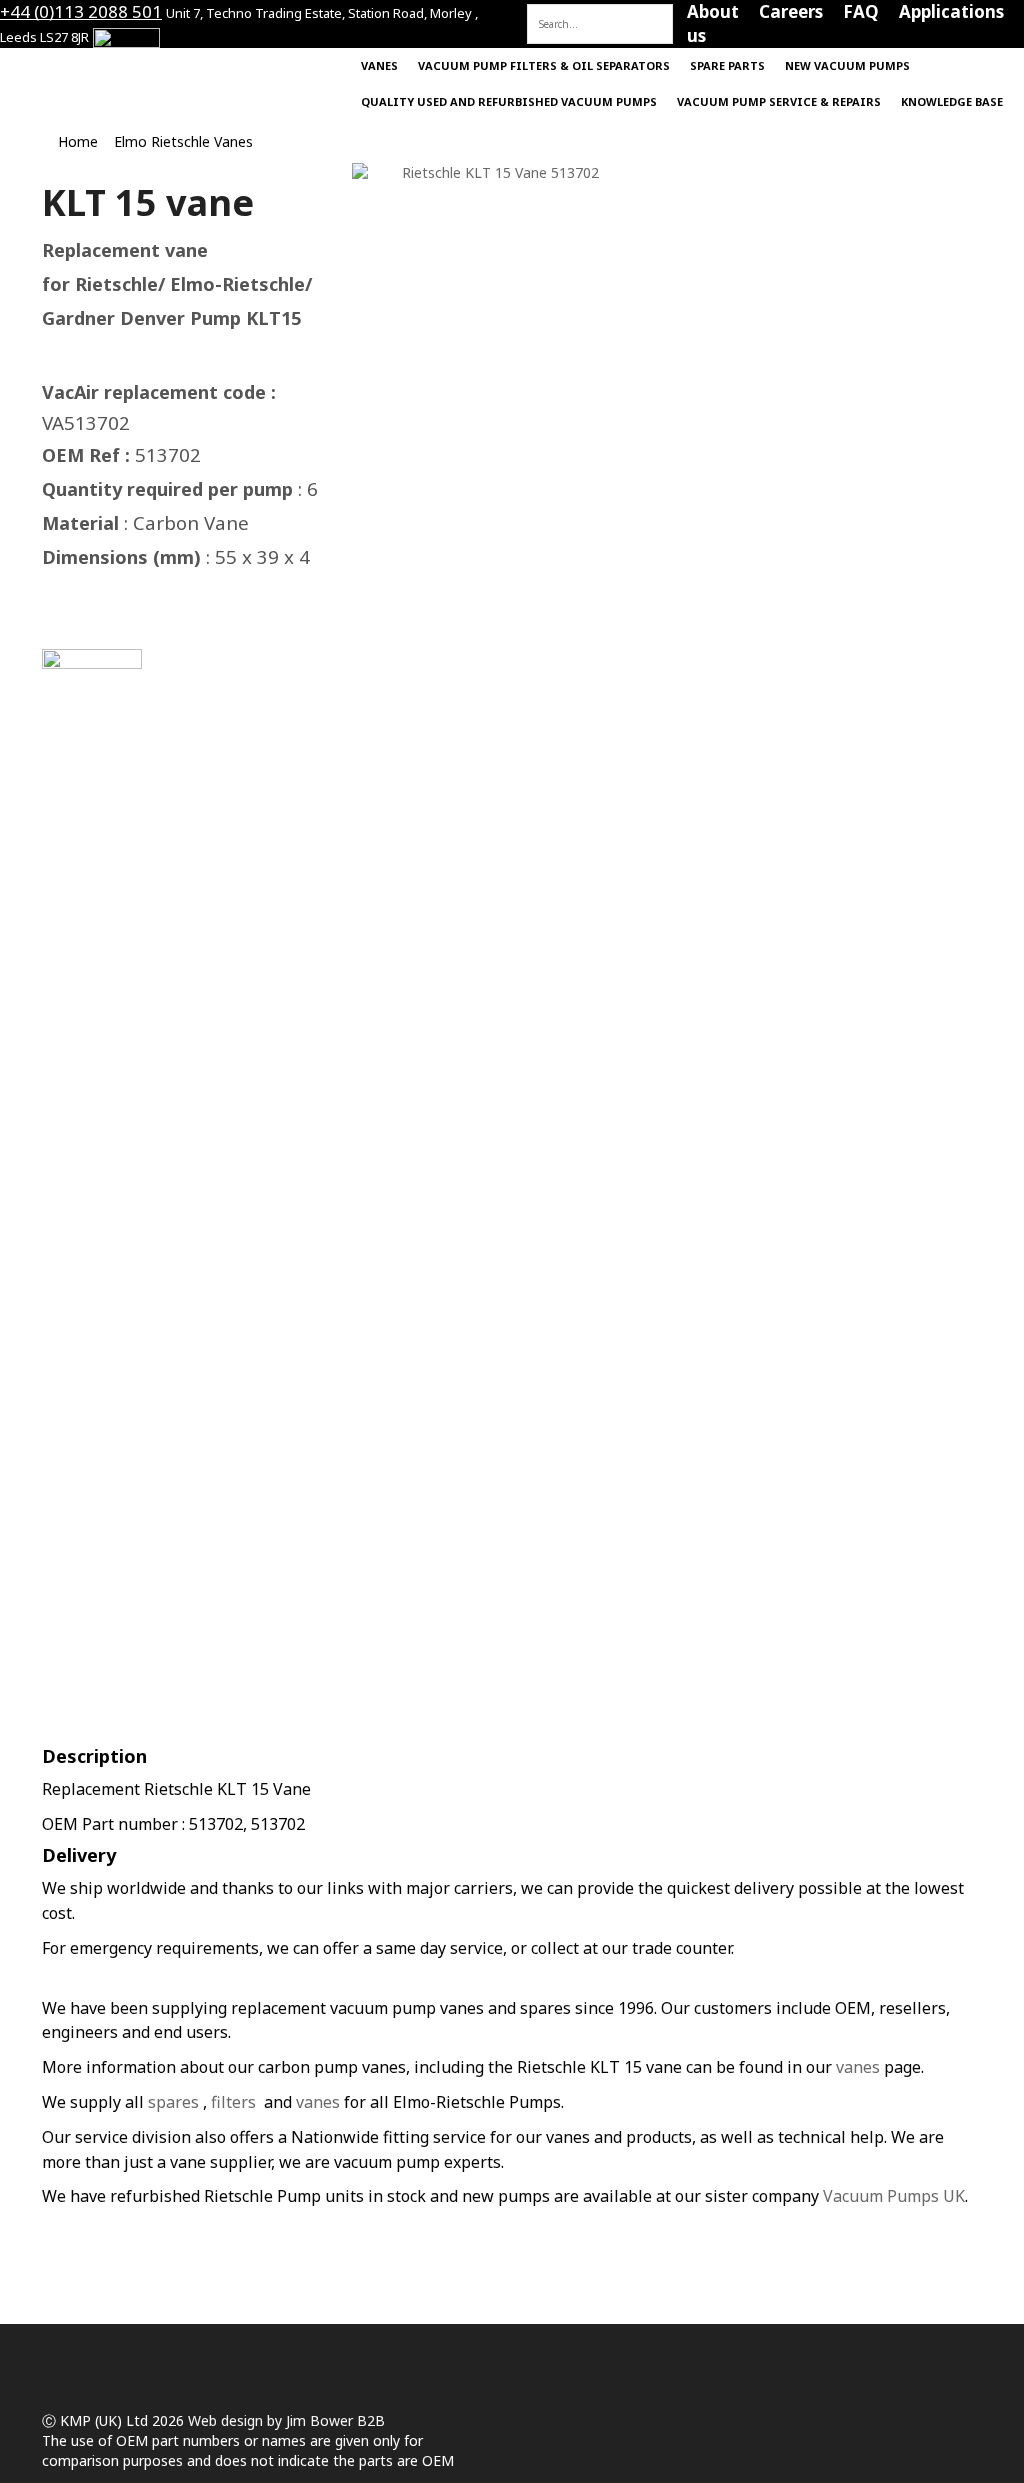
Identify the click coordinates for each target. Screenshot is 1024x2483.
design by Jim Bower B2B (301, 2420)
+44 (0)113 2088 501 (81, 11)
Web (202, 2420)
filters (233, 2102)
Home (552, 11)
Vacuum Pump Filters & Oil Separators (544, 65)
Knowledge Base (952, 101)
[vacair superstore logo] (102, 63)
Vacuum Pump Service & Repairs (779, 101)
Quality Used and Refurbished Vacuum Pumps (509, 101)
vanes (858, 2067)
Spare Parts (727, 65)
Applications (951, 11)
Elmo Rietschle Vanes (183, 141)
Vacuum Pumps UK (894, 2196)
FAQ (861, 11)
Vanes (379, 65)
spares (173, 2102)
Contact (632, 11)
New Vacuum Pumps (847, 65)
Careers (791, 11)
